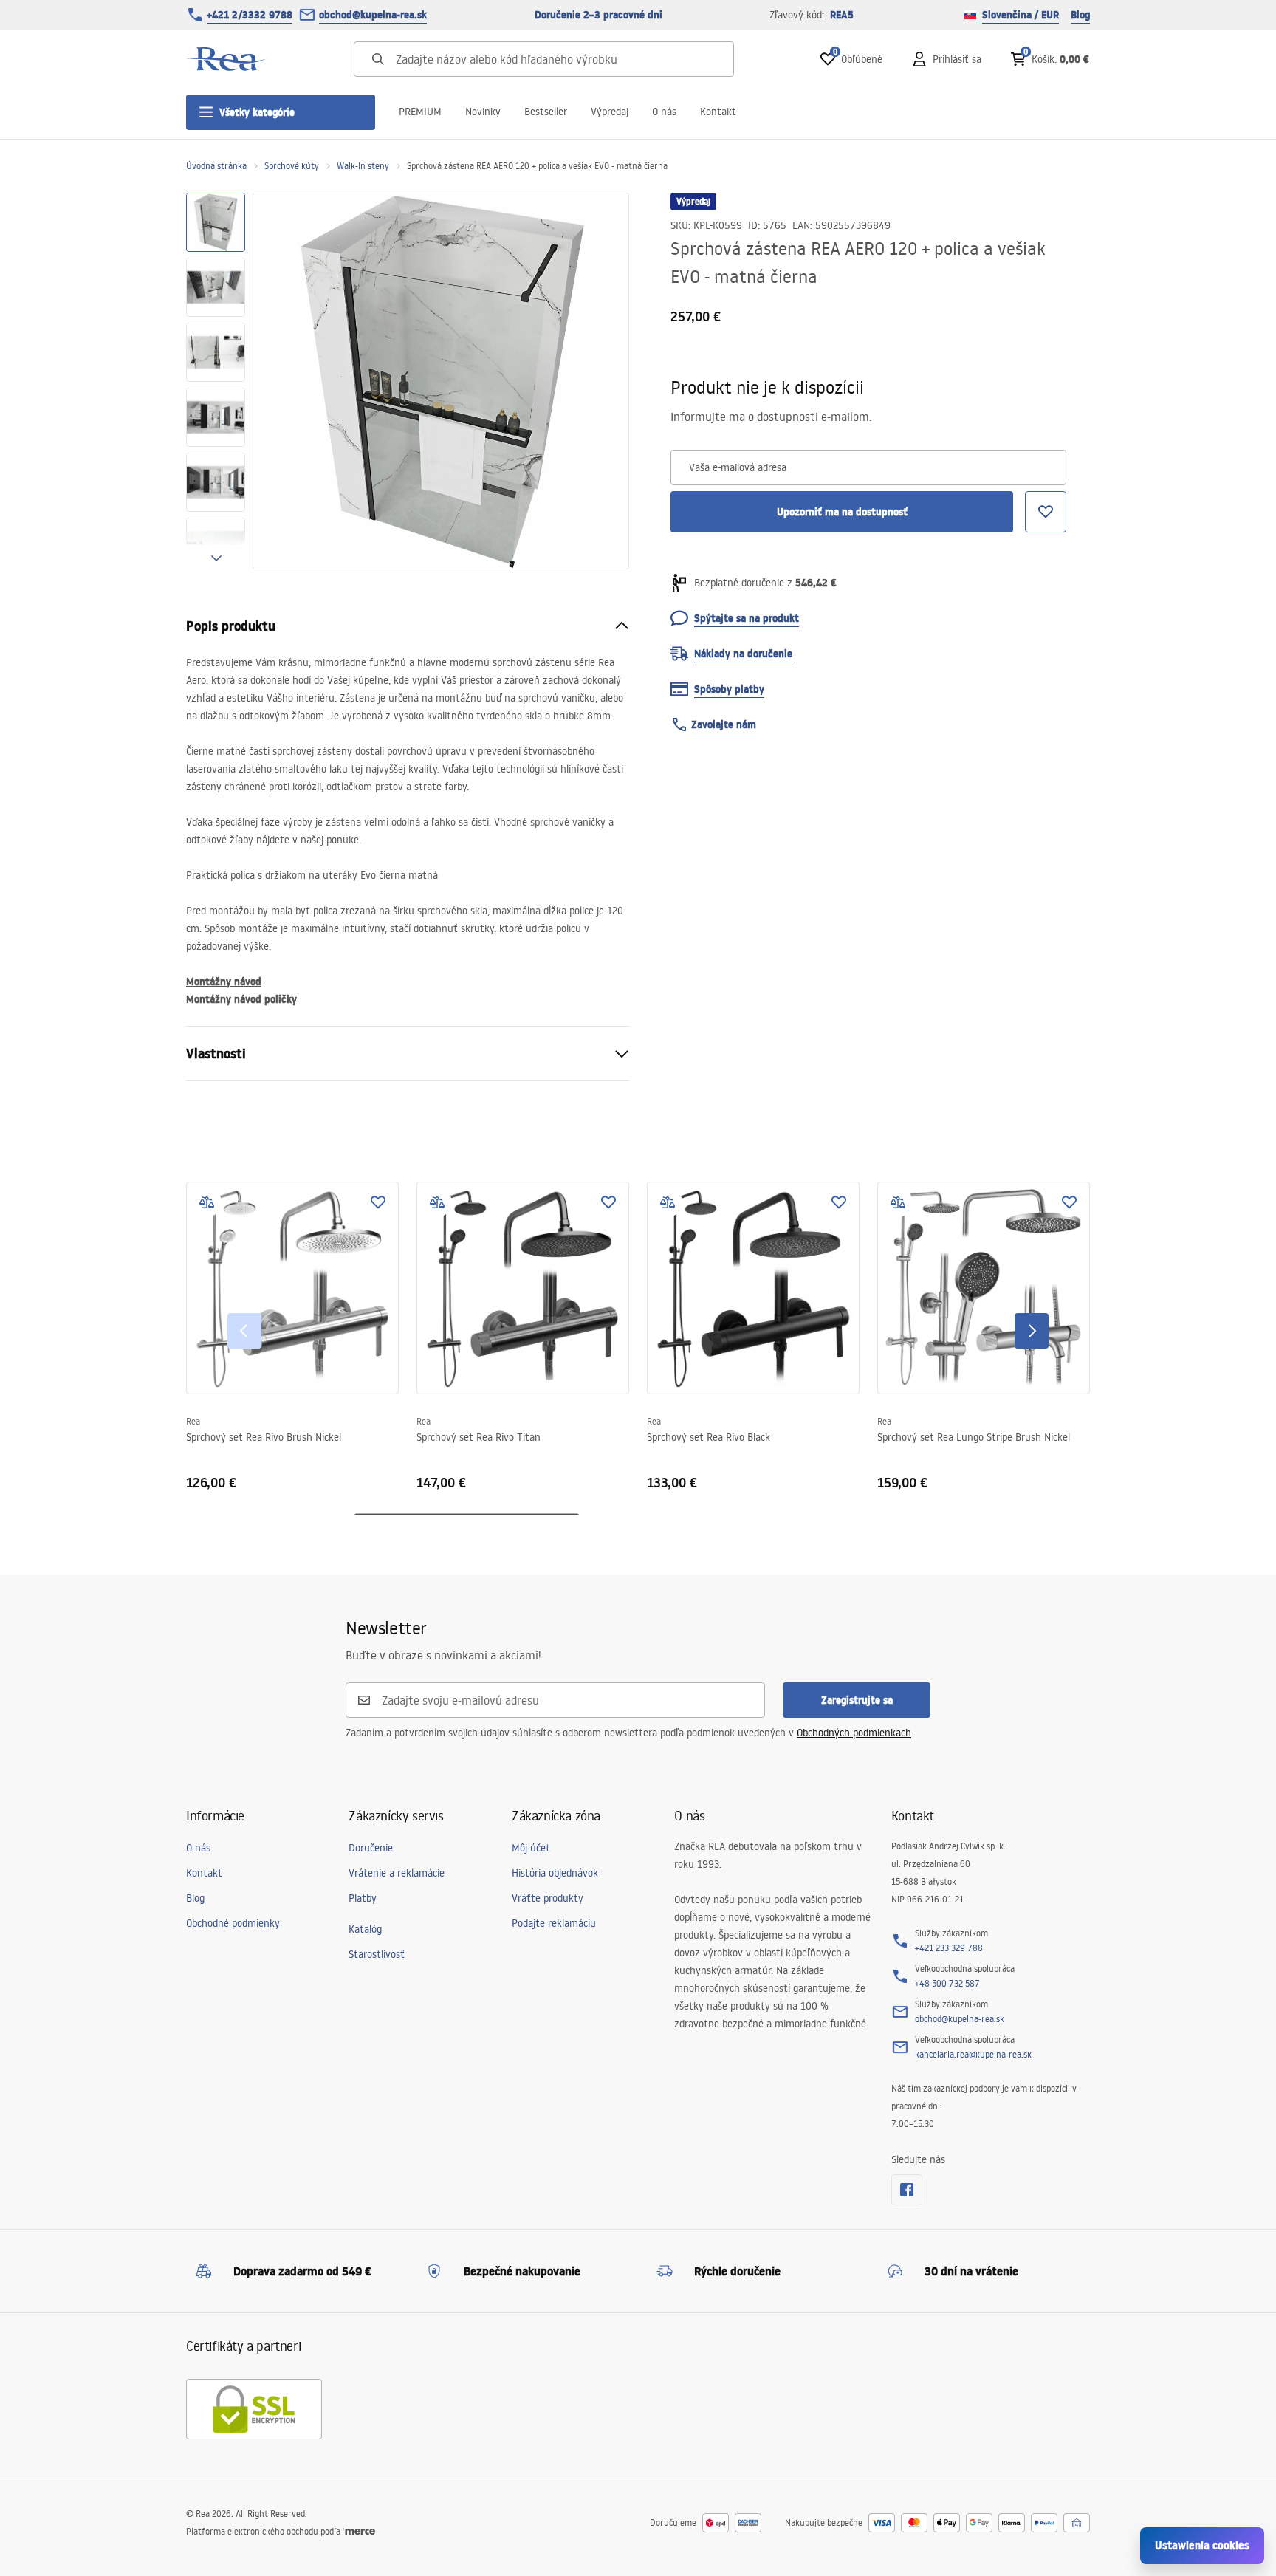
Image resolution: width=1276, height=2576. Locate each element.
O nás (664, 112)
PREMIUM (420, 112)
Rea (193, 1421)
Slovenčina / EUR (1021, 15)
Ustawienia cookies (1202, 2545)
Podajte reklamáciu (554, 1923)
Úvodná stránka (216, 166)
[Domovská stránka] (227, 59)
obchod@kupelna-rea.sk (373, 15)
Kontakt (718, 112)
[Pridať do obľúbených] (378, 1202)
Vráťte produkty (548, 1898)
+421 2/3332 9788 (250, 15)
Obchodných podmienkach (854, 1733)
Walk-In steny (363, 166)
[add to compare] (207, 1202)
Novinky (483, 112)
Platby (363, 1898)
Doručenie (371, 1848)
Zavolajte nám (724, 724)
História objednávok (555, 1873)
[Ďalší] (1032, 1331)
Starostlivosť (377, 1954)
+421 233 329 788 (949, 1948)
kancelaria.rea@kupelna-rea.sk (973, 2054)
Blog (1080, 15)
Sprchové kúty (292, 166)
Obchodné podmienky (233, 1923)
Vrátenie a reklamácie (397, 1873)
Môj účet (531, 1848)
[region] (216, 381)
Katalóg (365, 1929)
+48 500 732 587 (947, 1983)
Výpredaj (610, 112)
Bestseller (546, 112)
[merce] (359, 2531)
